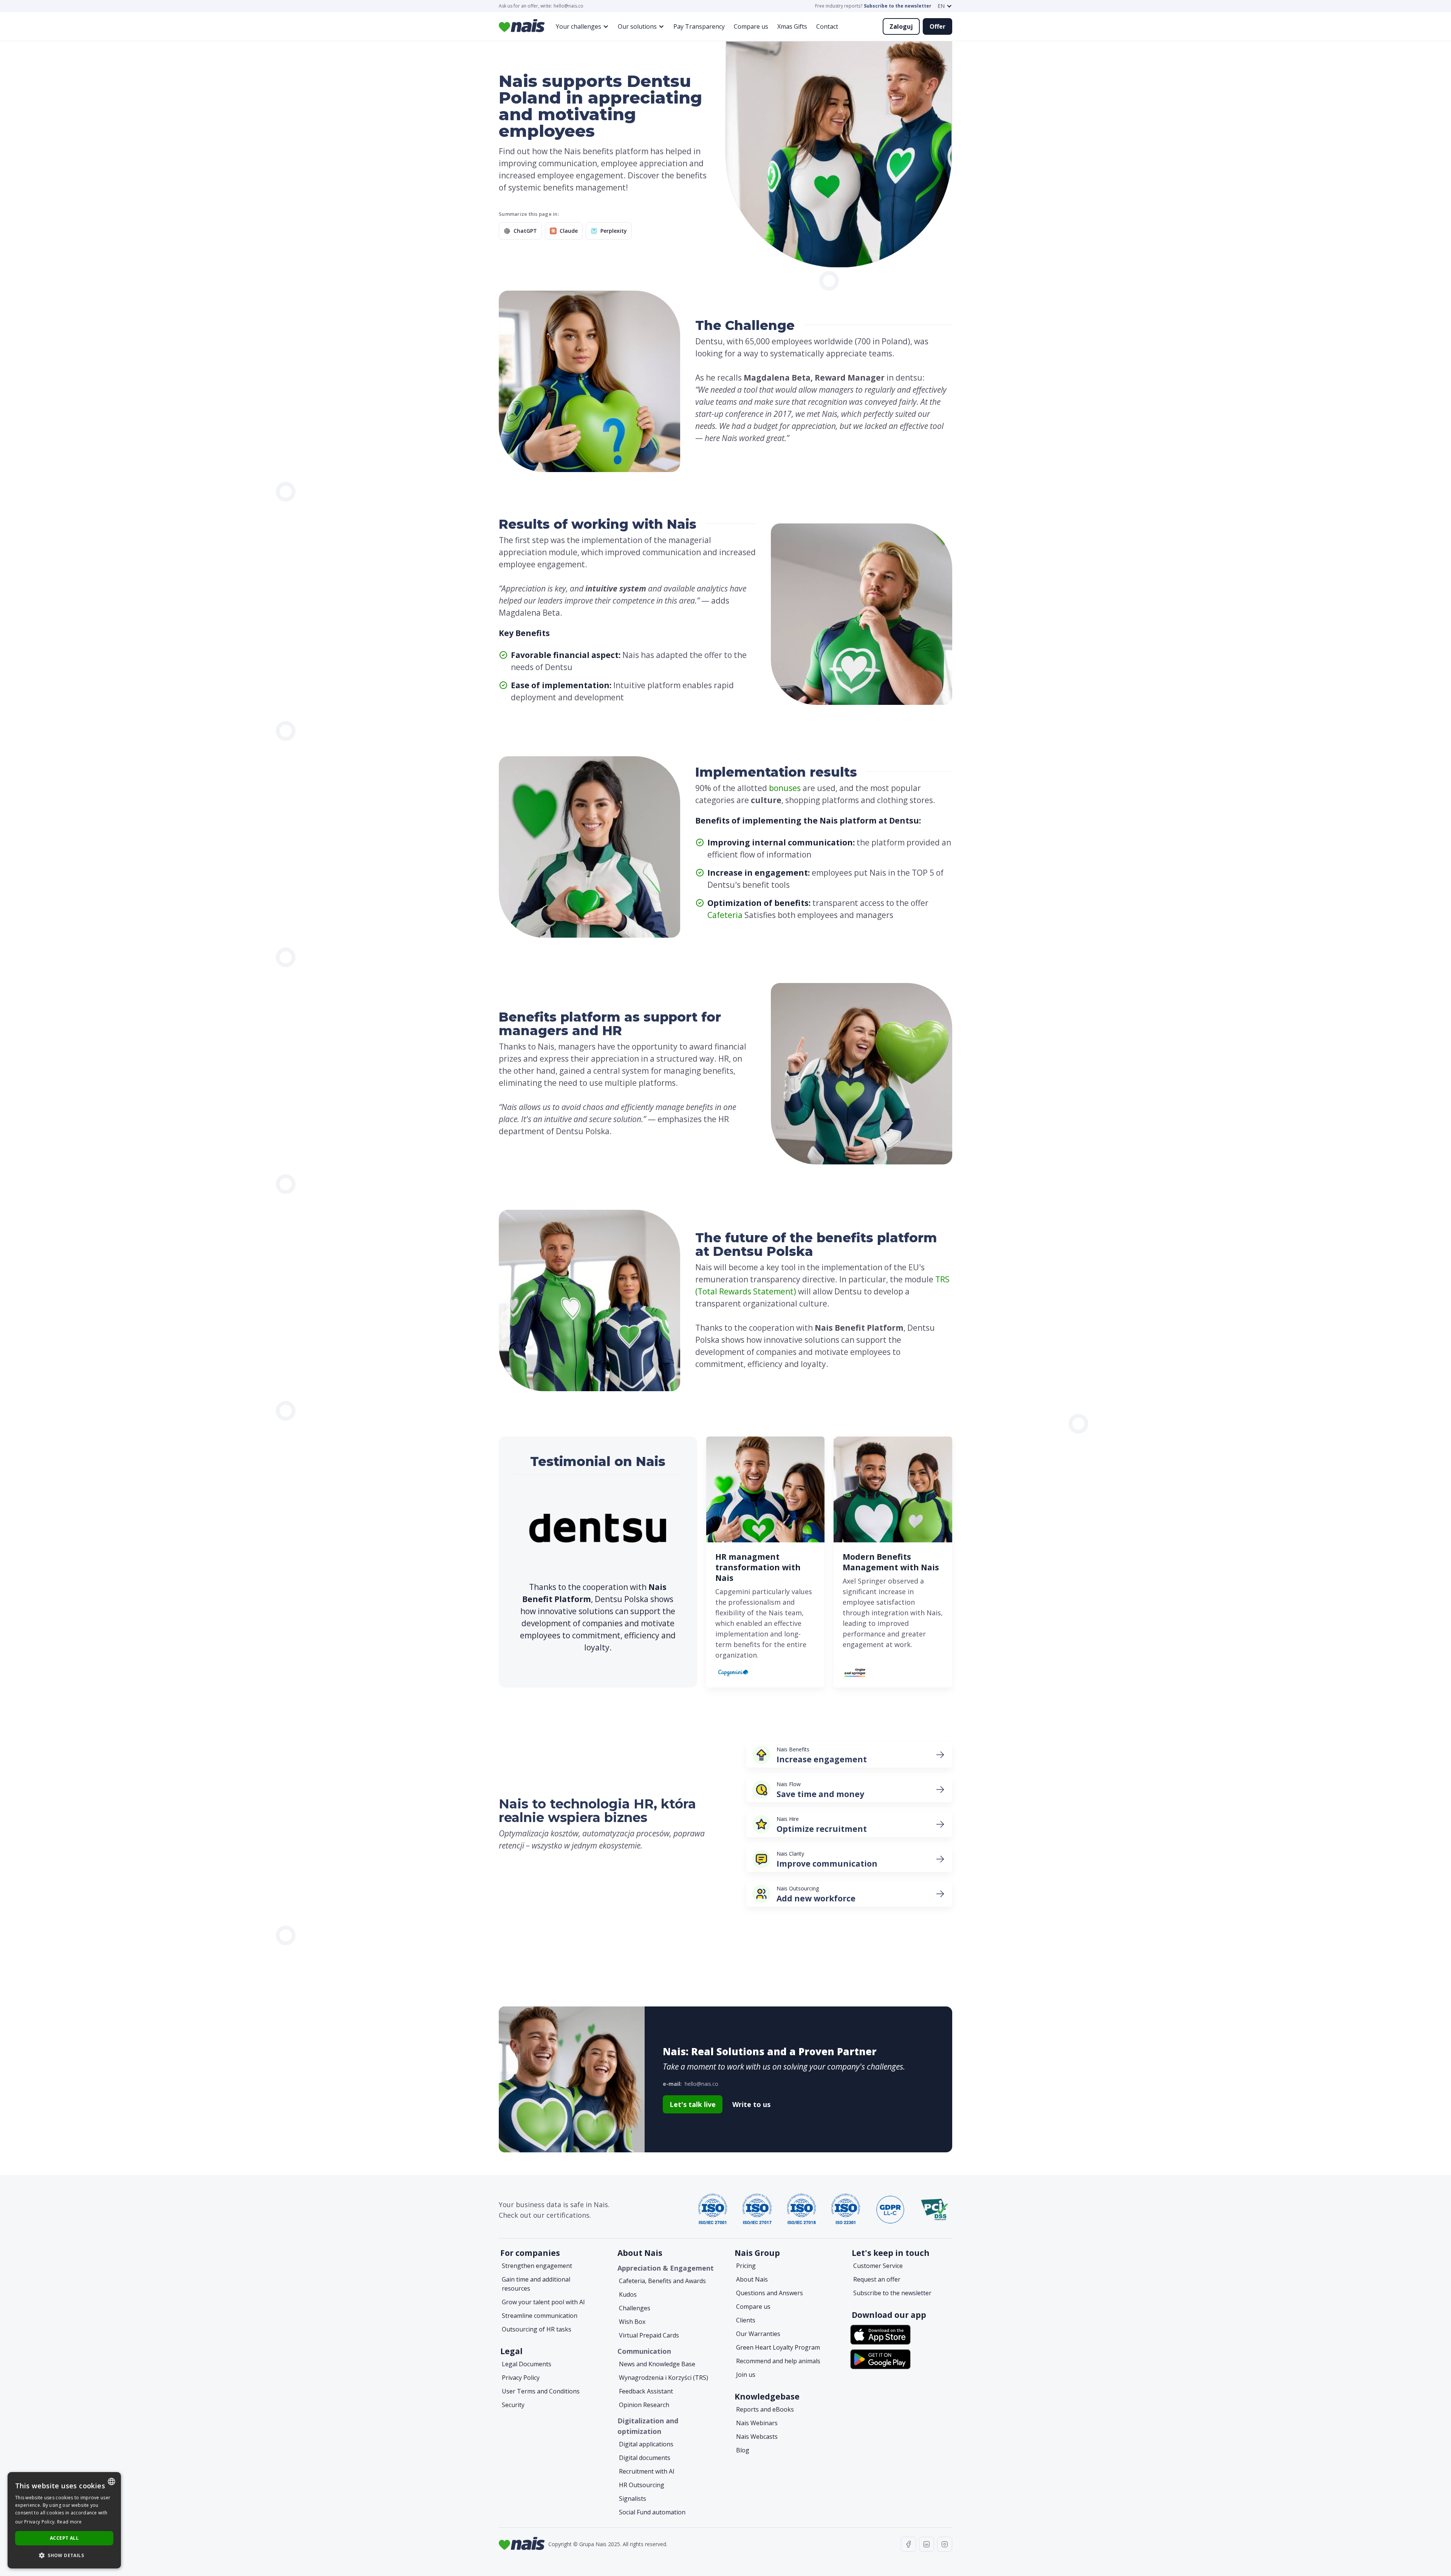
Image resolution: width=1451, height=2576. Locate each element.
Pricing (746, 2266)
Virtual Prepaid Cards (649, 2335)
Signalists (633, 2499)
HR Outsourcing (642, 2485)
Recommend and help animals (778, 2361)
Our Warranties (758, 2334)
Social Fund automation (652, 2512)
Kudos (628, 2294)
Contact (827, 26)
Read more (70, 2522)
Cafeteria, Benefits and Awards (662, 2281)
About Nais (752, 2279)
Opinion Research (644, 2405)
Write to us (751, 2104)
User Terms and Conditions (541, 2391)
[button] (945, 6)
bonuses (785, 788)
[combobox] (111, 2482)
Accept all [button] (64, 2538)
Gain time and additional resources (536, 2284)
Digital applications (646, 2444)
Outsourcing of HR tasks (537, 2329)
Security (513, 2405)
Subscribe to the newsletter (898, 6)
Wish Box (632, 2322)
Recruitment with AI (647, 2471)
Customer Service (878, 2266)
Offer (937, 26)
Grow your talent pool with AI (543, 2302)
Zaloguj (901, 26)
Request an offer (877, 2279)
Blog (743, 2450)
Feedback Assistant (646, 2391)
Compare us (751, 26)
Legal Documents (527, 2364)
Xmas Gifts (792, 26)
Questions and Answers (770, 2293)
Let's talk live (693, 2104)
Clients (746, 2320)
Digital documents (645, 2458)
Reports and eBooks (765, 2409)
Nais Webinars (757, 2423)
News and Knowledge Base (657, 2364)
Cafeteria (725, 915)
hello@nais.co (568, 6)
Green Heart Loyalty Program (778, 2347)
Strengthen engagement (537, 2266)
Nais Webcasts (757, 2437)
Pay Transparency (699, 26)
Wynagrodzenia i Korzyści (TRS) (664, 2378)
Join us (746, 2375)
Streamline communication (540, 2316)
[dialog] (64, 2520)
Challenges (635, 2308)
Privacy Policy (521, 2378)
